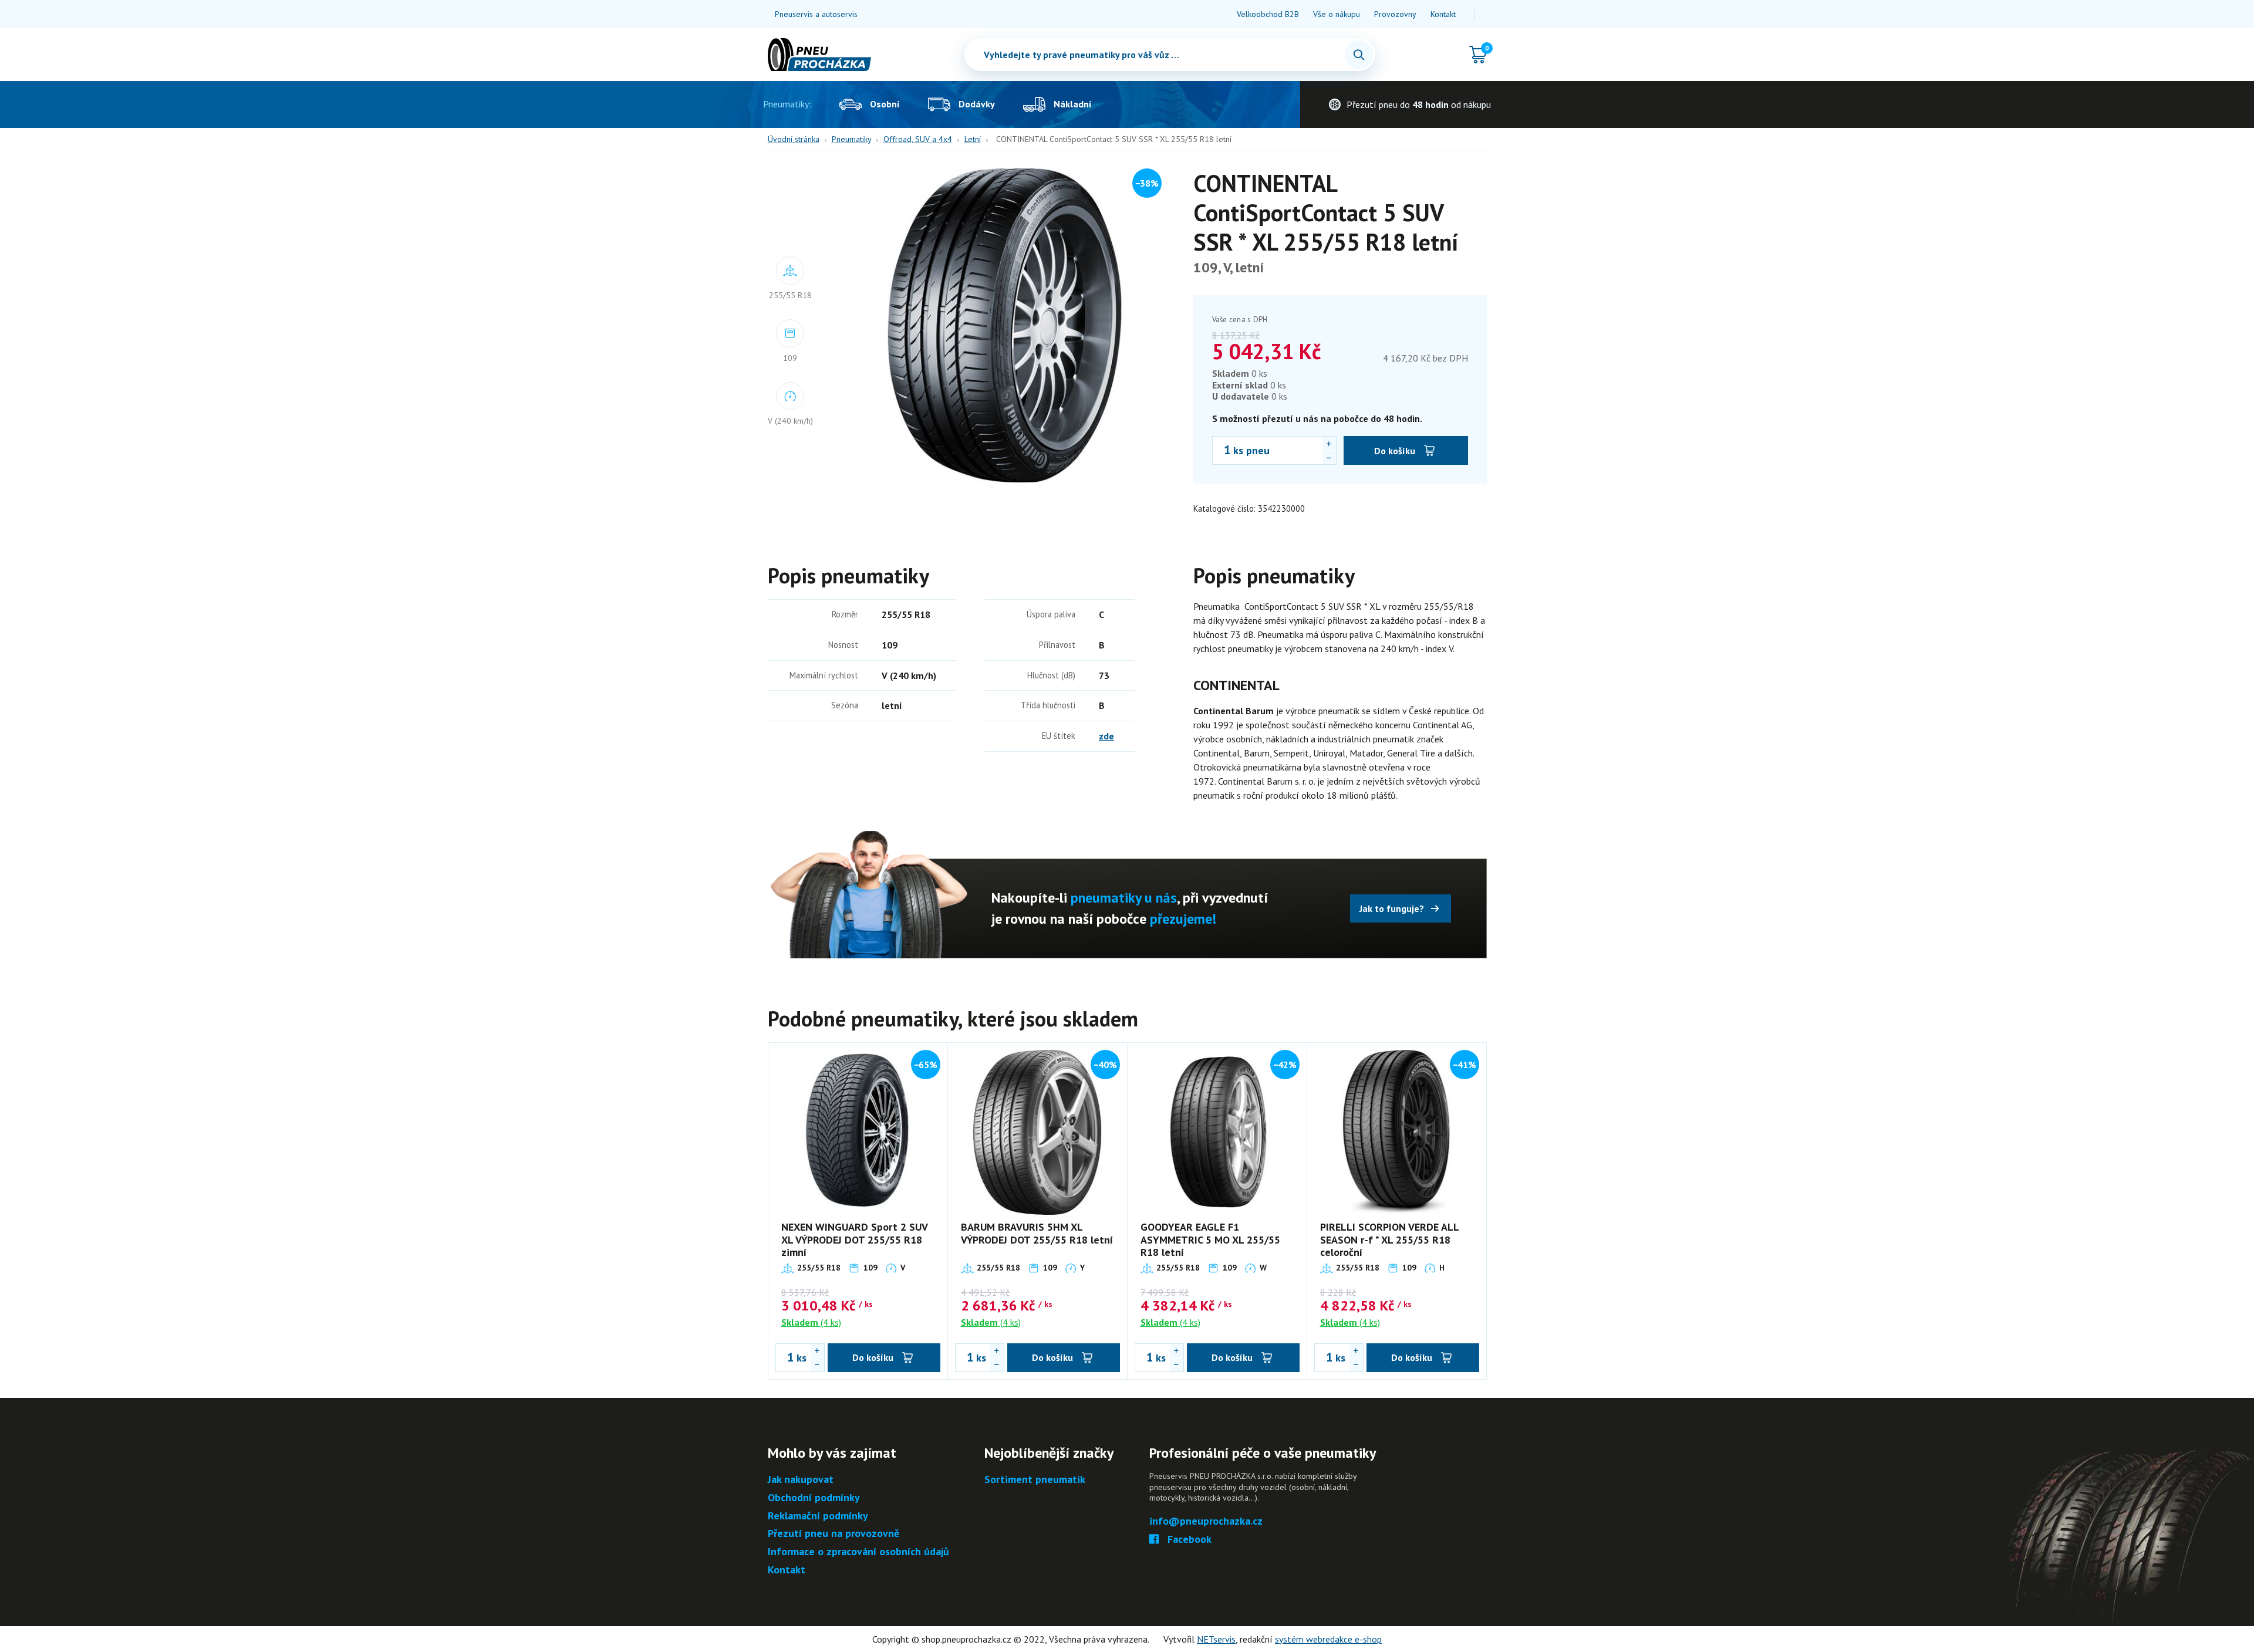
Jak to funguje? (1392, 908)
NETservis (1216, 1639)
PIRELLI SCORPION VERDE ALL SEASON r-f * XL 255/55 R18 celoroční (1389, 1239)
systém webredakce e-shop (1328, 1639)
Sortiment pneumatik (1035, 1480)
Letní (973, 139)
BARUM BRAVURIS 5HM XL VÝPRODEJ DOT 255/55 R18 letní (1037, 1233)
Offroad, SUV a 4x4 (918, 139)
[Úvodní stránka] (819, 55)
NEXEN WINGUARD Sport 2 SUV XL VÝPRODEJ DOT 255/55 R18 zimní (854, 1239)
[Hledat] (1359, 55)
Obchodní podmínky (814, 1498)
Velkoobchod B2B (1268, 14)
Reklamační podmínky (818, 1516)
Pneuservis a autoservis (816, 14)
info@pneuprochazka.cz (1206, 1521)
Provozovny (1395, 14)
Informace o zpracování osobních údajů (858, 1552)
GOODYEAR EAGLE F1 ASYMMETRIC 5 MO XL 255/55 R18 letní (1210, 1239)
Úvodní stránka (794, 139)
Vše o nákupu (1337, 14)
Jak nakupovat (801, 1480)
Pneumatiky (851, 139)
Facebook (1190, 1540)
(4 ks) (811, 1322)
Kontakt (1443, 14)
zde (1106, 736)
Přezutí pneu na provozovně (834, 1534)
